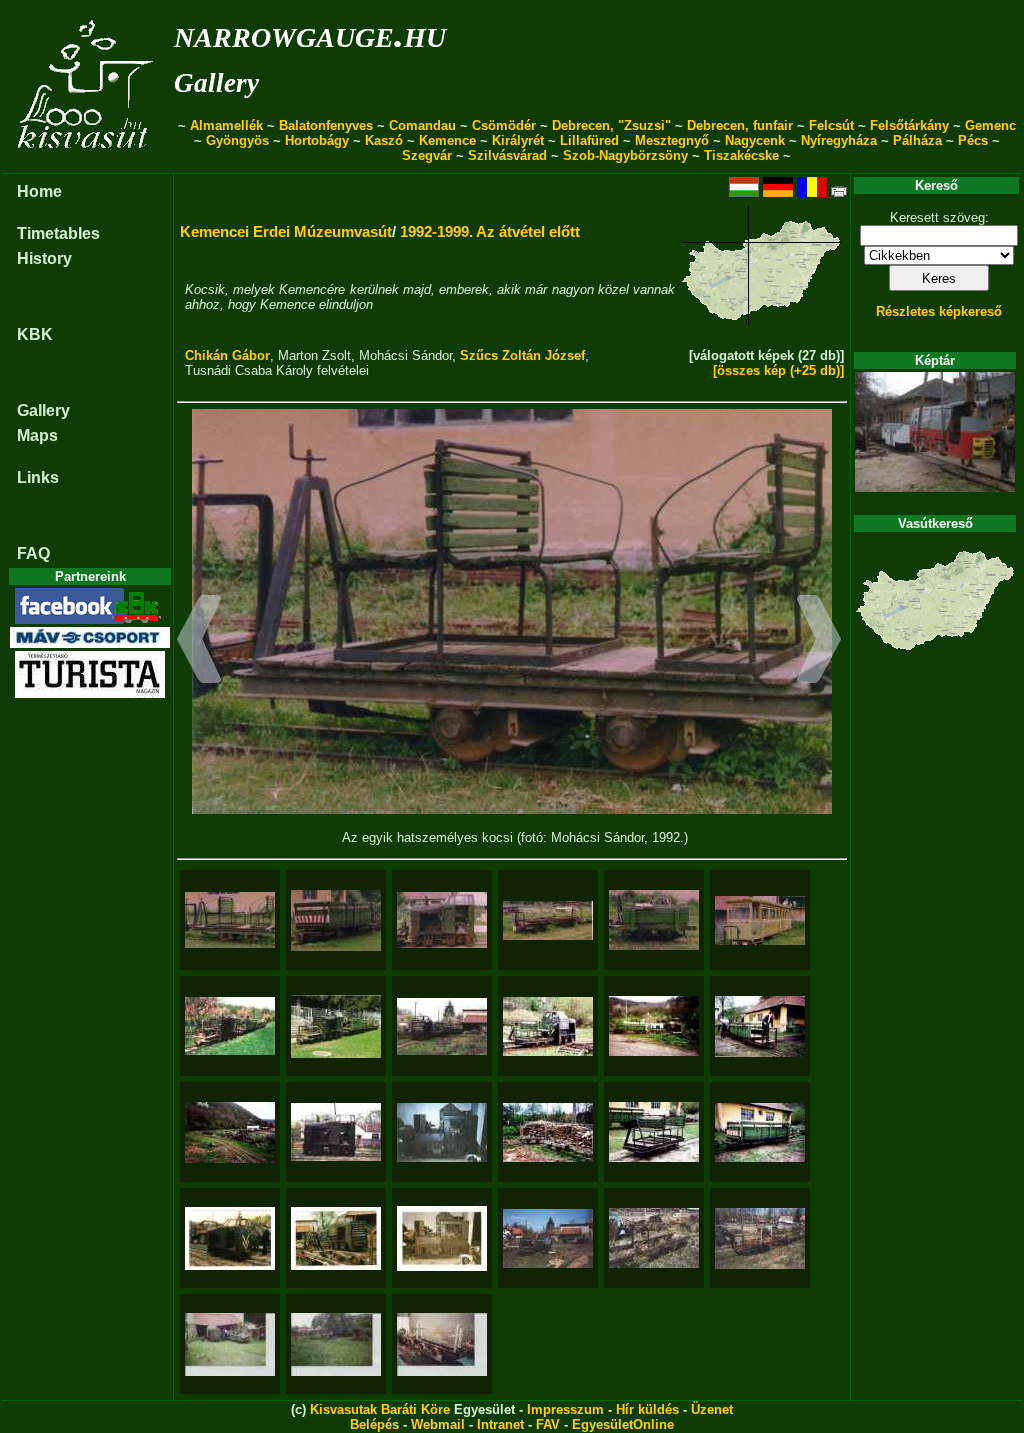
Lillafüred (589, 140)
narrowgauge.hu (310, 33)
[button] (199, 642)
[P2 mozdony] (230, 1238)
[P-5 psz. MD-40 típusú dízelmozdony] (442, 1132)
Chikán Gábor (227, 355)
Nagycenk (755, 140)
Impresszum (565, 1409)
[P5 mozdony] (442, 1238)
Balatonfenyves (326, 125)
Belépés (374, 1424)
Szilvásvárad (507, 155)
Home (39, 191)
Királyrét (518, 140)
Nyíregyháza (839, 140)
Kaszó (384, 140)
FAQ (33, 553)
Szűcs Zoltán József (522, 355)
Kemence (447, 140)
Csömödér (504, 125)
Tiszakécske (741, 155)
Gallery (216, 83)
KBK (35, 334)
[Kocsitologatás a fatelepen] (760, 1026)
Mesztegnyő (672, 140)
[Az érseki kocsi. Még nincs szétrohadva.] (336, 920)
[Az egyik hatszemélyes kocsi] (230, 920)
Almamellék (226, 125)
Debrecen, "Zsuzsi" (611, 125)
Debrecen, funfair (740, 125)
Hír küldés (647, 1409)
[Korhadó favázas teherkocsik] (230, 1132)
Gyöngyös (237, 140)
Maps (37, 435)
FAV (548, 1424)
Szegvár (427, 155)
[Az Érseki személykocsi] (760, 1132)
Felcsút (831, 125)
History (44, 258)
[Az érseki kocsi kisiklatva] (548, 1238)
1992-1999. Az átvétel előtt (490, 231)
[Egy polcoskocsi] (442, 1344)
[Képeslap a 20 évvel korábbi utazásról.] (336, 1026)
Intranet (500, 1424)
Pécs (973, 140)
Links (38, 477)
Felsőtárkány (909, 125)
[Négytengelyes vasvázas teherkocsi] (760, 1238)
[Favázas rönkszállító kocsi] (654, 1238)
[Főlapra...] (87, 162)
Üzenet (712, 1409)
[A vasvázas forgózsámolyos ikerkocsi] (548, 920)
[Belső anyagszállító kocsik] (548, 1132)
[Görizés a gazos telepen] (336, 1344)
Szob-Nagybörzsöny (625, 155)
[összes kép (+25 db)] (778, 370)
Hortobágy (317, 140)
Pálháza (917, 140)
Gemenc (990, 125)
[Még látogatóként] (230, 1344)
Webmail (438, 1424)
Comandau (422, 125)
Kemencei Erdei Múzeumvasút (286, 231)
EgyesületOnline (623, 1424)
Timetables (58, 233)
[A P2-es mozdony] (442, 920)
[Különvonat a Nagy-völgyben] (230, 1026)
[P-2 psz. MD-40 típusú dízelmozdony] (336, 1132)
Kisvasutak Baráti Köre (380, 1409)
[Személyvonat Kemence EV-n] (442, 1026)
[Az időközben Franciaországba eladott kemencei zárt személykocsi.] (760, 920)
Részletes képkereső (939, 311)
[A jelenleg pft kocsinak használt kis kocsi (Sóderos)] (654, 920)
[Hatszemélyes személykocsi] (654, 1132)
